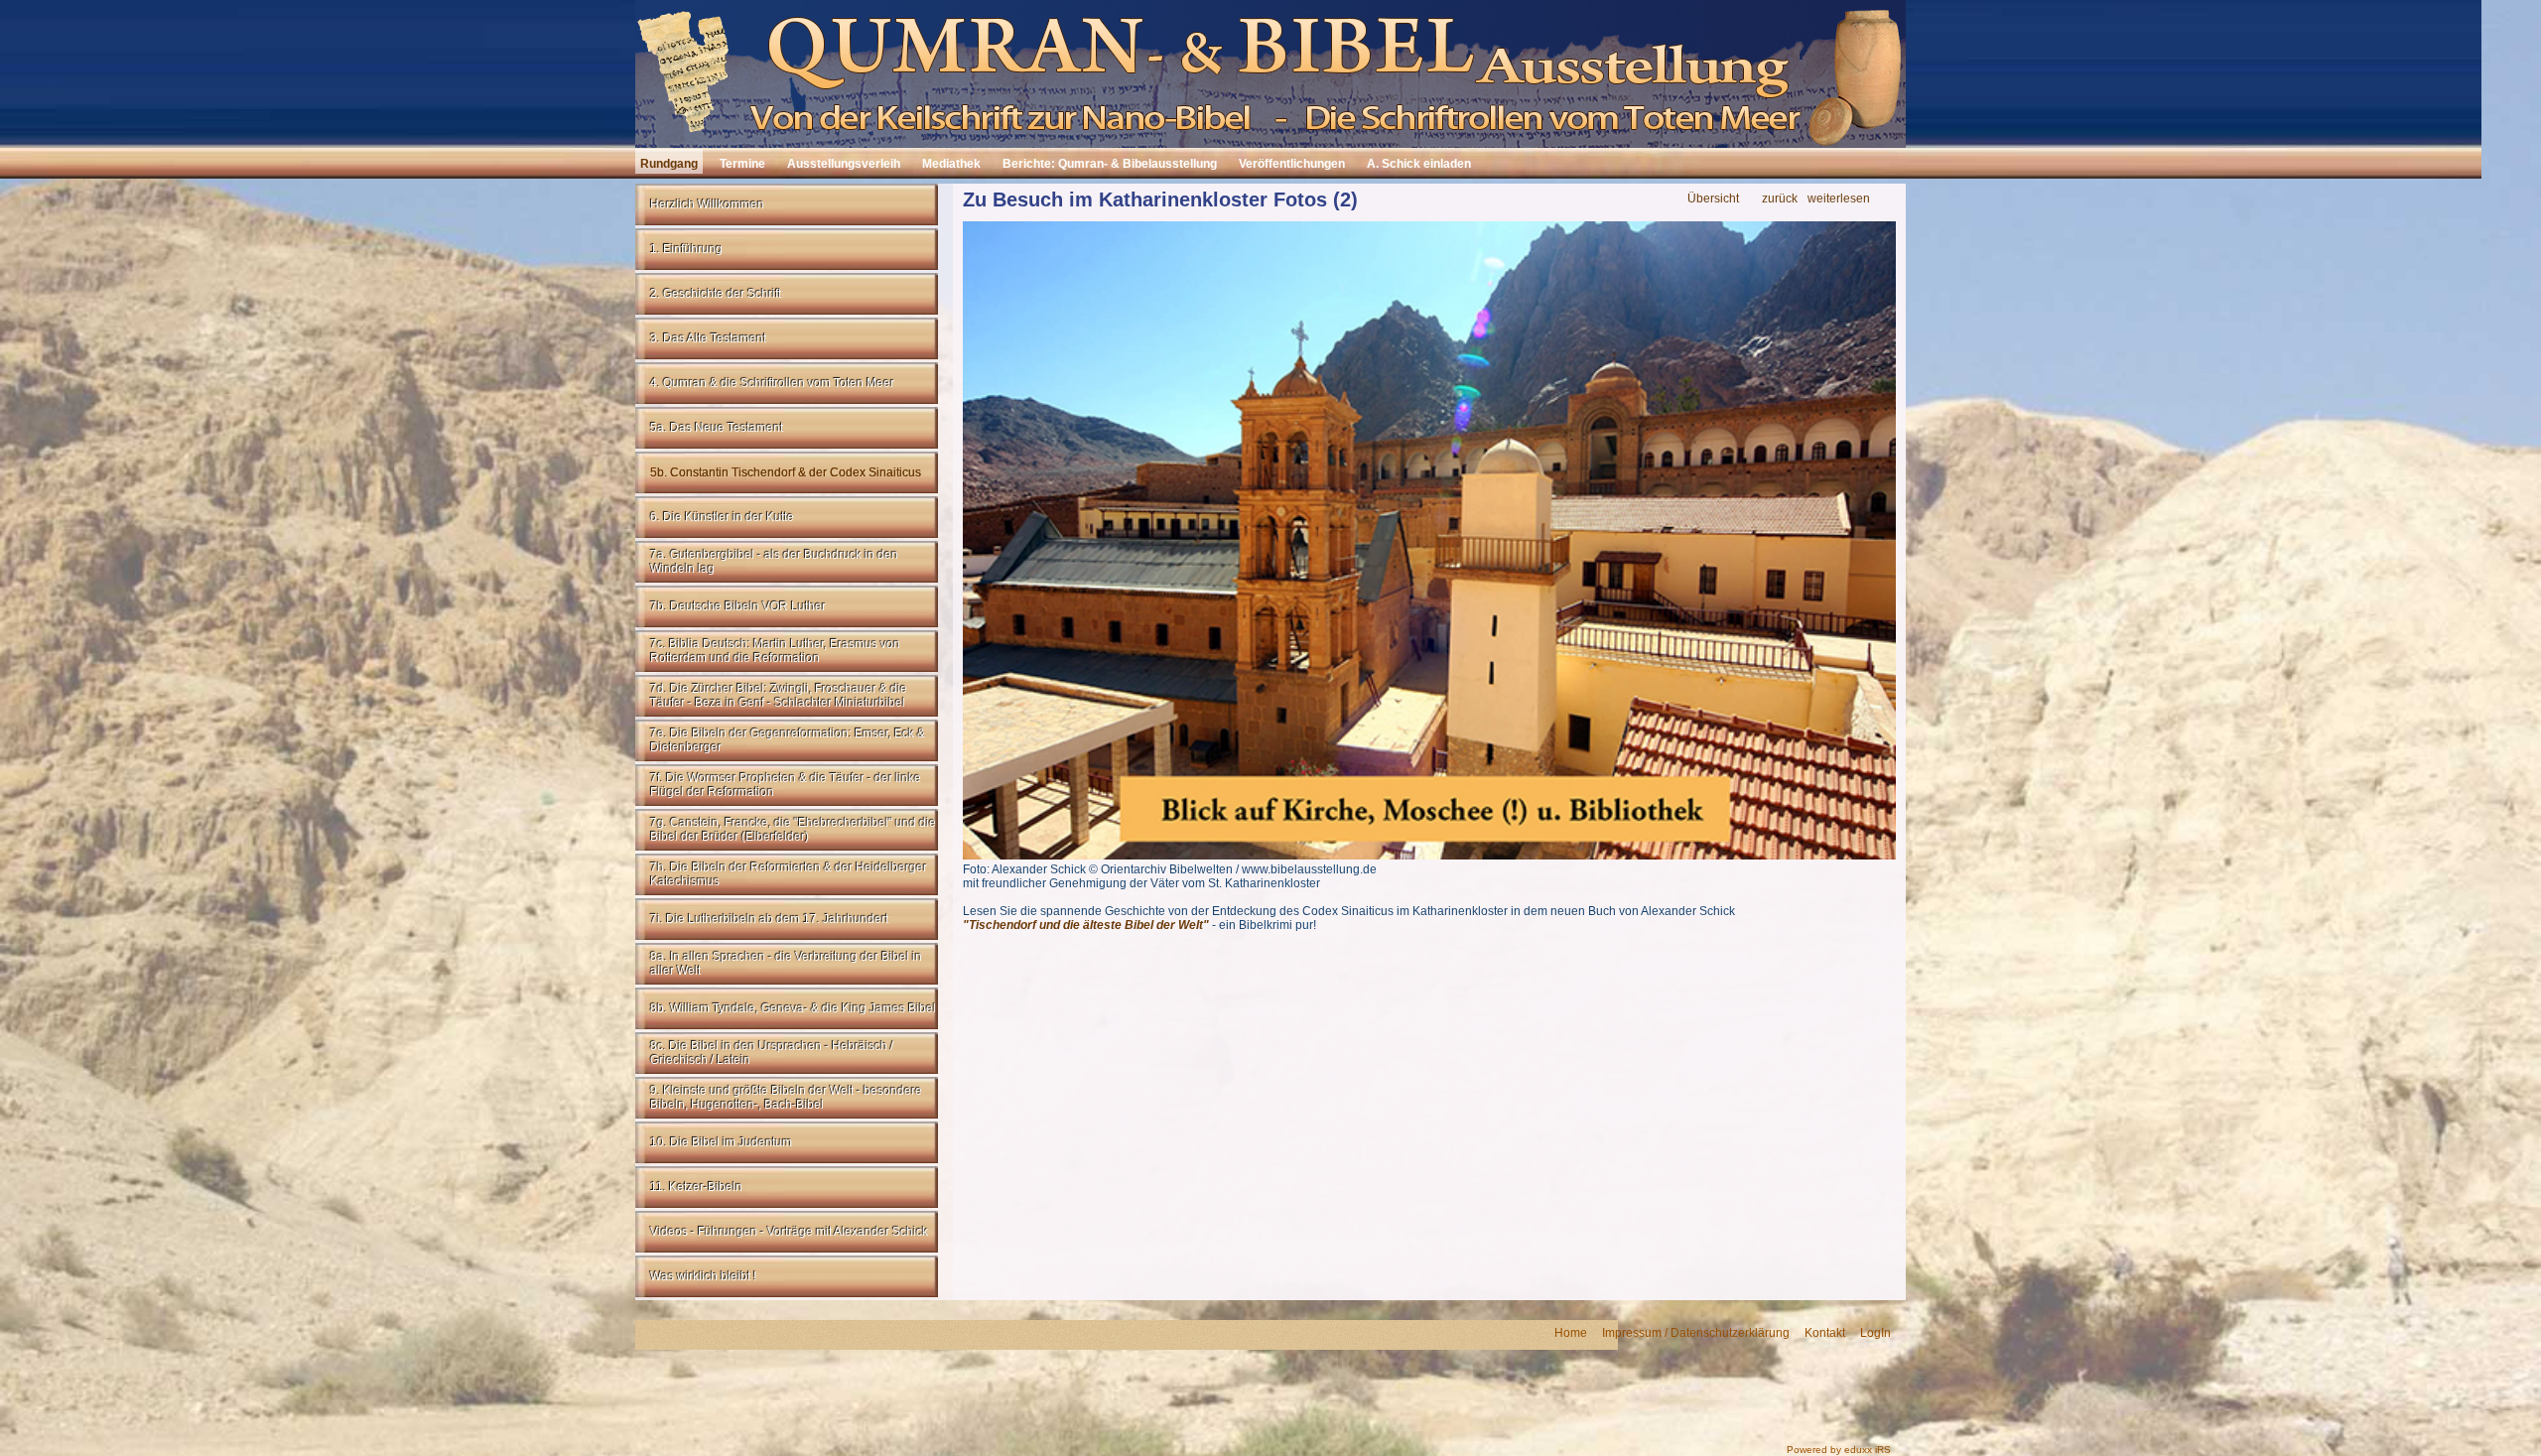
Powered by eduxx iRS (1839, 1450)
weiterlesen (1839, 199)
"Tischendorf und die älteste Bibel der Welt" (1086, 925)
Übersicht (1713, 199)
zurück (1780, 199)
